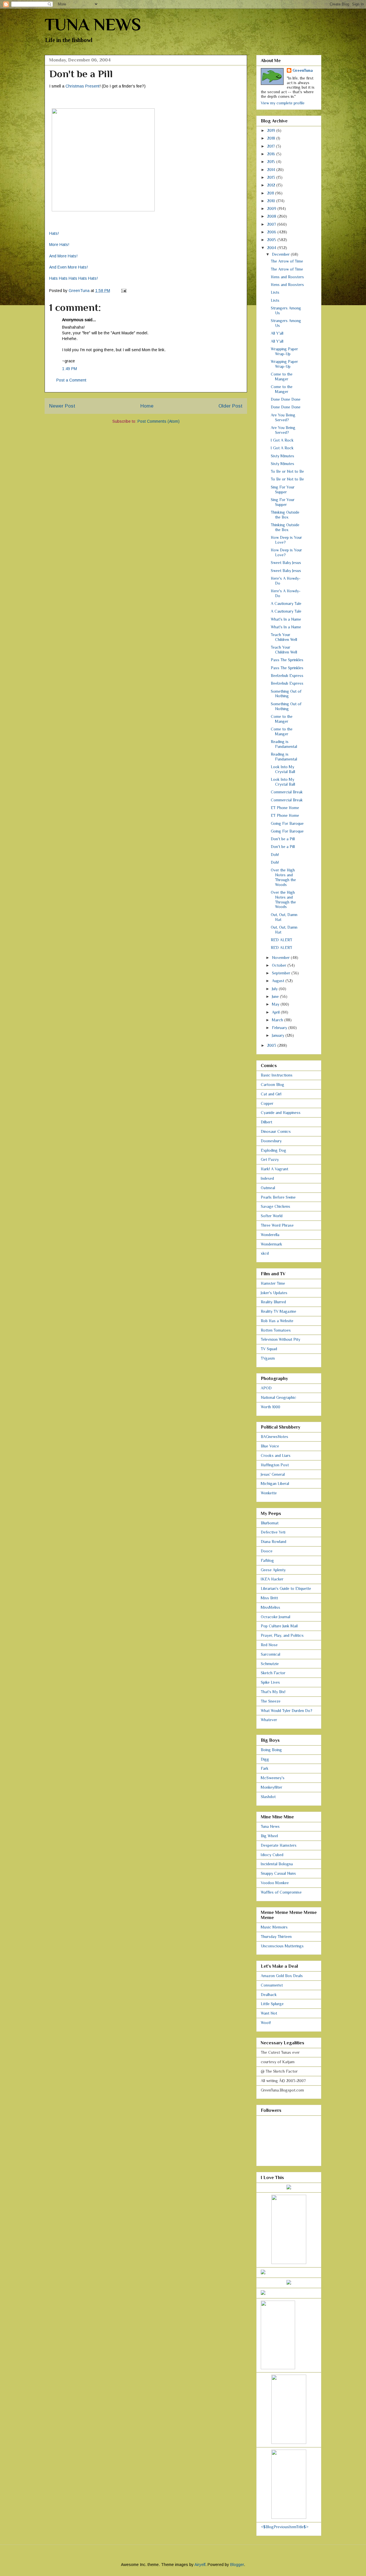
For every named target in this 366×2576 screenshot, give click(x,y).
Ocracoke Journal (276, 1617)
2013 (272, 177)
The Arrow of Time (287, 261)
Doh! (275, 855)
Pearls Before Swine (278, 1197)
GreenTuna (303, 70)
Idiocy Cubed (272, 1855)
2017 (271, 146)
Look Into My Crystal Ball (283, 769)
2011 (271, 193)
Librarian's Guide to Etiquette (286, 1588)
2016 (272, 154)
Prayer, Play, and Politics (282, 1635)
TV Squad (269, 1349)
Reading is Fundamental (284, 744)
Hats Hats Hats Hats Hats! (73, 278)
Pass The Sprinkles (287, 660)
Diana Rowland (273, 1542)
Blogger (237, 2565)
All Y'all (277, 333)
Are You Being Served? (283, 417)
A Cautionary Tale (286, 603)
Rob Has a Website (277, 1321)
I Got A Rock (282, 440)
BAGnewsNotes (274, 1437)
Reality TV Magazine (279, 1311)
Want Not (269, 2013)
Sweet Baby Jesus (286, 563)
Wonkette (269, 1493)
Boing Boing (271, 1750)
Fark (265, 1768)
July (275, 989)
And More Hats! (63, 256)
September (282, 973)
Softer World (272, 1216)
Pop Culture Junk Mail (279, 1626)
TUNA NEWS (93, 24)
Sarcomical (270, 1654)
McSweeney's (273, 1778)
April (276, 1012)
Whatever (269, 1720)
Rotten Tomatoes (276, 1330)
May (276, 1004)
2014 (272, 170)
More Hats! (59, 245)
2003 (272, 1045)
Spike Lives (270, 1682)
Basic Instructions (277, 1075)
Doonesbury (271, 1141)
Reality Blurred (273, 1302)
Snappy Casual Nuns (278, 1873)
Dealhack (269, 1995)
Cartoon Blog (272, 1085)
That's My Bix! (273, 1692)
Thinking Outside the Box (285, 515)
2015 (272, 162)
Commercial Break (287, 792)
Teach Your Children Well (284, 637)
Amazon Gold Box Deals (282, 1976)
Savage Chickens (276, 1206)
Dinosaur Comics (276, 1131)
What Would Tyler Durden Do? (287, 1711)
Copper (267, 1103)
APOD (266, 1388)
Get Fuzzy (270, 1159)
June (276, 996)
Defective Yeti (273, 1532)
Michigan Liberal (275, 1483)
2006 (272, 232)
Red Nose (269, 1645)
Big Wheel (269, 1836)
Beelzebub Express (287, 676)
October (280, 965)
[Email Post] (123, 291)
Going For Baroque (287, 823)
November (281, 958)
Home (147, 406)
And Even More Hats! (68, 267)
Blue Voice (270, 1446)
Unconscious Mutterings (282, 1946)
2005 (272, 240)
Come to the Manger (282, 377)
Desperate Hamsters (279, 1845)
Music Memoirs (274, 1927)
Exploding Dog (273, 1150)
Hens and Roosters (287, 277)
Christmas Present (82, 86)
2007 (272, 224)
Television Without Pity (281, 1339)
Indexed (267, 1178)
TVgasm (268, 1358)
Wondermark (271, 1244)
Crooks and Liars (276, 1455)
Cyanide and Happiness (281, 1113)
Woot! (266, 2023)
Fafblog (267, 1560)
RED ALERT (282, 940)
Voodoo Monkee (275, 1883)
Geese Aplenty (273, 1570)
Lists (275, 292)
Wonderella (270, 1235)
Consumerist (272, 1985)
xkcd (265, 1253)
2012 (272, 185)
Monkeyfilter (271, 1787)
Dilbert (266, 1122)
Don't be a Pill (283, 839)
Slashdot (268, 1797)
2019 (272, 130)
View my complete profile (283, 103)
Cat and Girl (271, 1094)
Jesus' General (273, 1474)
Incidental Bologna (277, 1864)
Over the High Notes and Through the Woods (283, 877)
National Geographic (279, 1397)
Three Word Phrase (277, 1225)
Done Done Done (286, 399)
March (278, 1020)
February (280, 1028)
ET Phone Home (285, 808)
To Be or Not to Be (287, 471)
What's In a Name (286, 619)
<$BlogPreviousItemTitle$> (285, 2527)
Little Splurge (272, 2004)
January (279, 1035)
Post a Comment (71, 380)
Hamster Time (273, 1283)
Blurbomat (270, 1523)
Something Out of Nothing (286, 694)
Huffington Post (275, 1465)
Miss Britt (269, 1598)
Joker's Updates (274, 1293)
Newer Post (62, 406)
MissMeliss (270, 1607)
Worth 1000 (270, 1407)
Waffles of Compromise (281, 1892)
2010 (272, 201)
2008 (272, 216)
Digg (265, 1759)
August (279, 981)
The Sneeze (271, 1701)
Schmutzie (270, 1664)
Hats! (54, 233)
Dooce (267, 1551)
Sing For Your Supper (283, 489)
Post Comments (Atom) (159, 421)
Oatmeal (268, 1188)
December (281, 254)
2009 (272, 208)
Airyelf (200, 2565)
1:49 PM (69, 369)
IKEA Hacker (272, 1579)
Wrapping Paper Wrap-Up (284, 351)
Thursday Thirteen (276, 1937)
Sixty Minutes (283, 456)
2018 (272, 138)
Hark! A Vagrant (274, 1169)
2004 (272, 248)
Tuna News (270, 1826)
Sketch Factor (273, 1673)
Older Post (230, 406)
